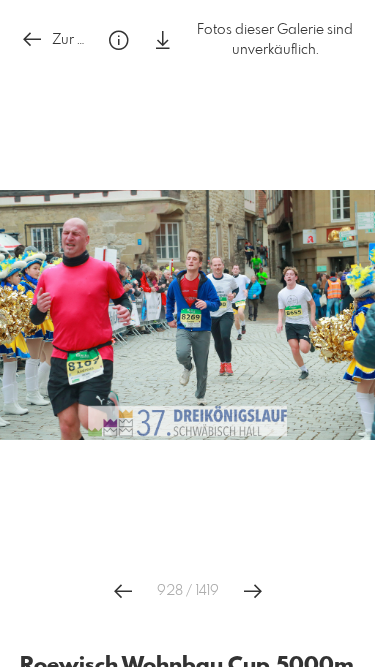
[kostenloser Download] (163, 40)
